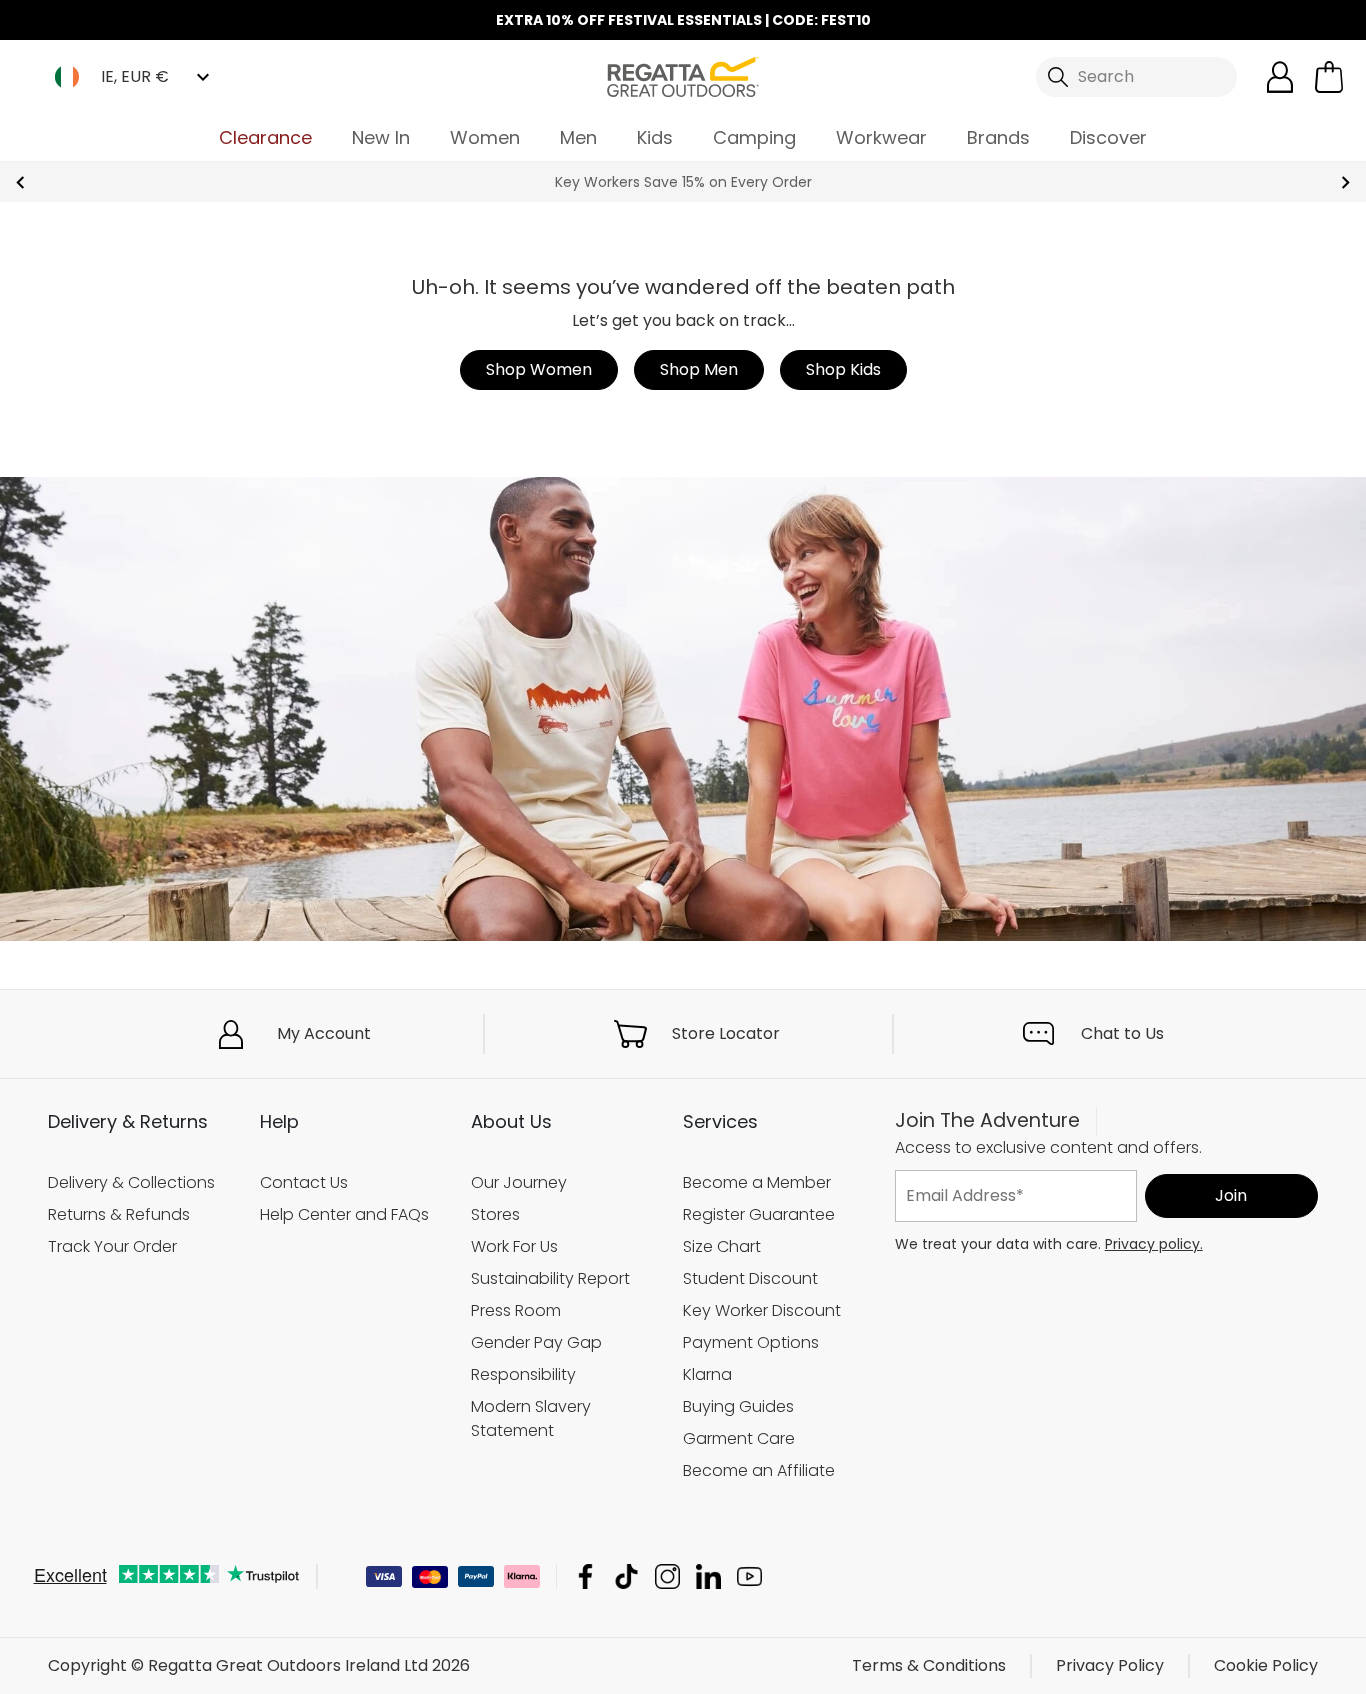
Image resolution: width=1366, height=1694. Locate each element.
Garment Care (739, 1438)
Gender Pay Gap (536, 1342)
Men (578, 137)
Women (485, 137)
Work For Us (514, 1246)
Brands (998, 137)
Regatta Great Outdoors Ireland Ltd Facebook (585, 1576)
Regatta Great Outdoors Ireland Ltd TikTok (626, 1576)
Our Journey (519, 1182)
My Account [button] (324, 1033)
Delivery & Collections (131, 1182)
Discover (1108, 137)
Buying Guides (738, 1406)
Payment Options (751, 1342)
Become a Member (757, 1182)
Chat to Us (1122, 1033)
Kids (655, 137)
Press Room (516, 1310)
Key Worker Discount (762, 1310)
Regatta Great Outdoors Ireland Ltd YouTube (749, 1576)
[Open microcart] (1329, 77)
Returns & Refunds (119, 1214)
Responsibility (523, 1374)
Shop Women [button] (539, 369)
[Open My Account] (1280, 77)
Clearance (265, 137)
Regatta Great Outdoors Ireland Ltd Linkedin (708, 1576)
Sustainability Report (550, 1278)
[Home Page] (683, 75)
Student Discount (750, 1278)
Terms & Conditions (929, 1665)
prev (20, 182)
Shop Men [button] (699, 369)
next (1345, 182)
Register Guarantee (759, 1214)
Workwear (881, 137)
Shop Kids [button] (843, 369)
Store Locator (726, 1033)
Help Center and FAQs (344, 1214)
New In (381, 137)
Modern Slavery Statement (531, 1418)
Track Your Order (112, 1246)
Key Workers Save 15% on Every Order (683, 182)
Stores (495, 1214)
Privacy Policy (1110, 1665)
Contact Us (304, 1182)
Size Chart (722, 1246)
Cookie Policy (1266, 1665)
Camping (754, 137)
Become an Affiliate (759, 1470)
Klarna (707, 1374)
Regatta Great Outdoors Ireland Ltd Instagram (667, 1576)
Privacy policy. (1154, 1244)
